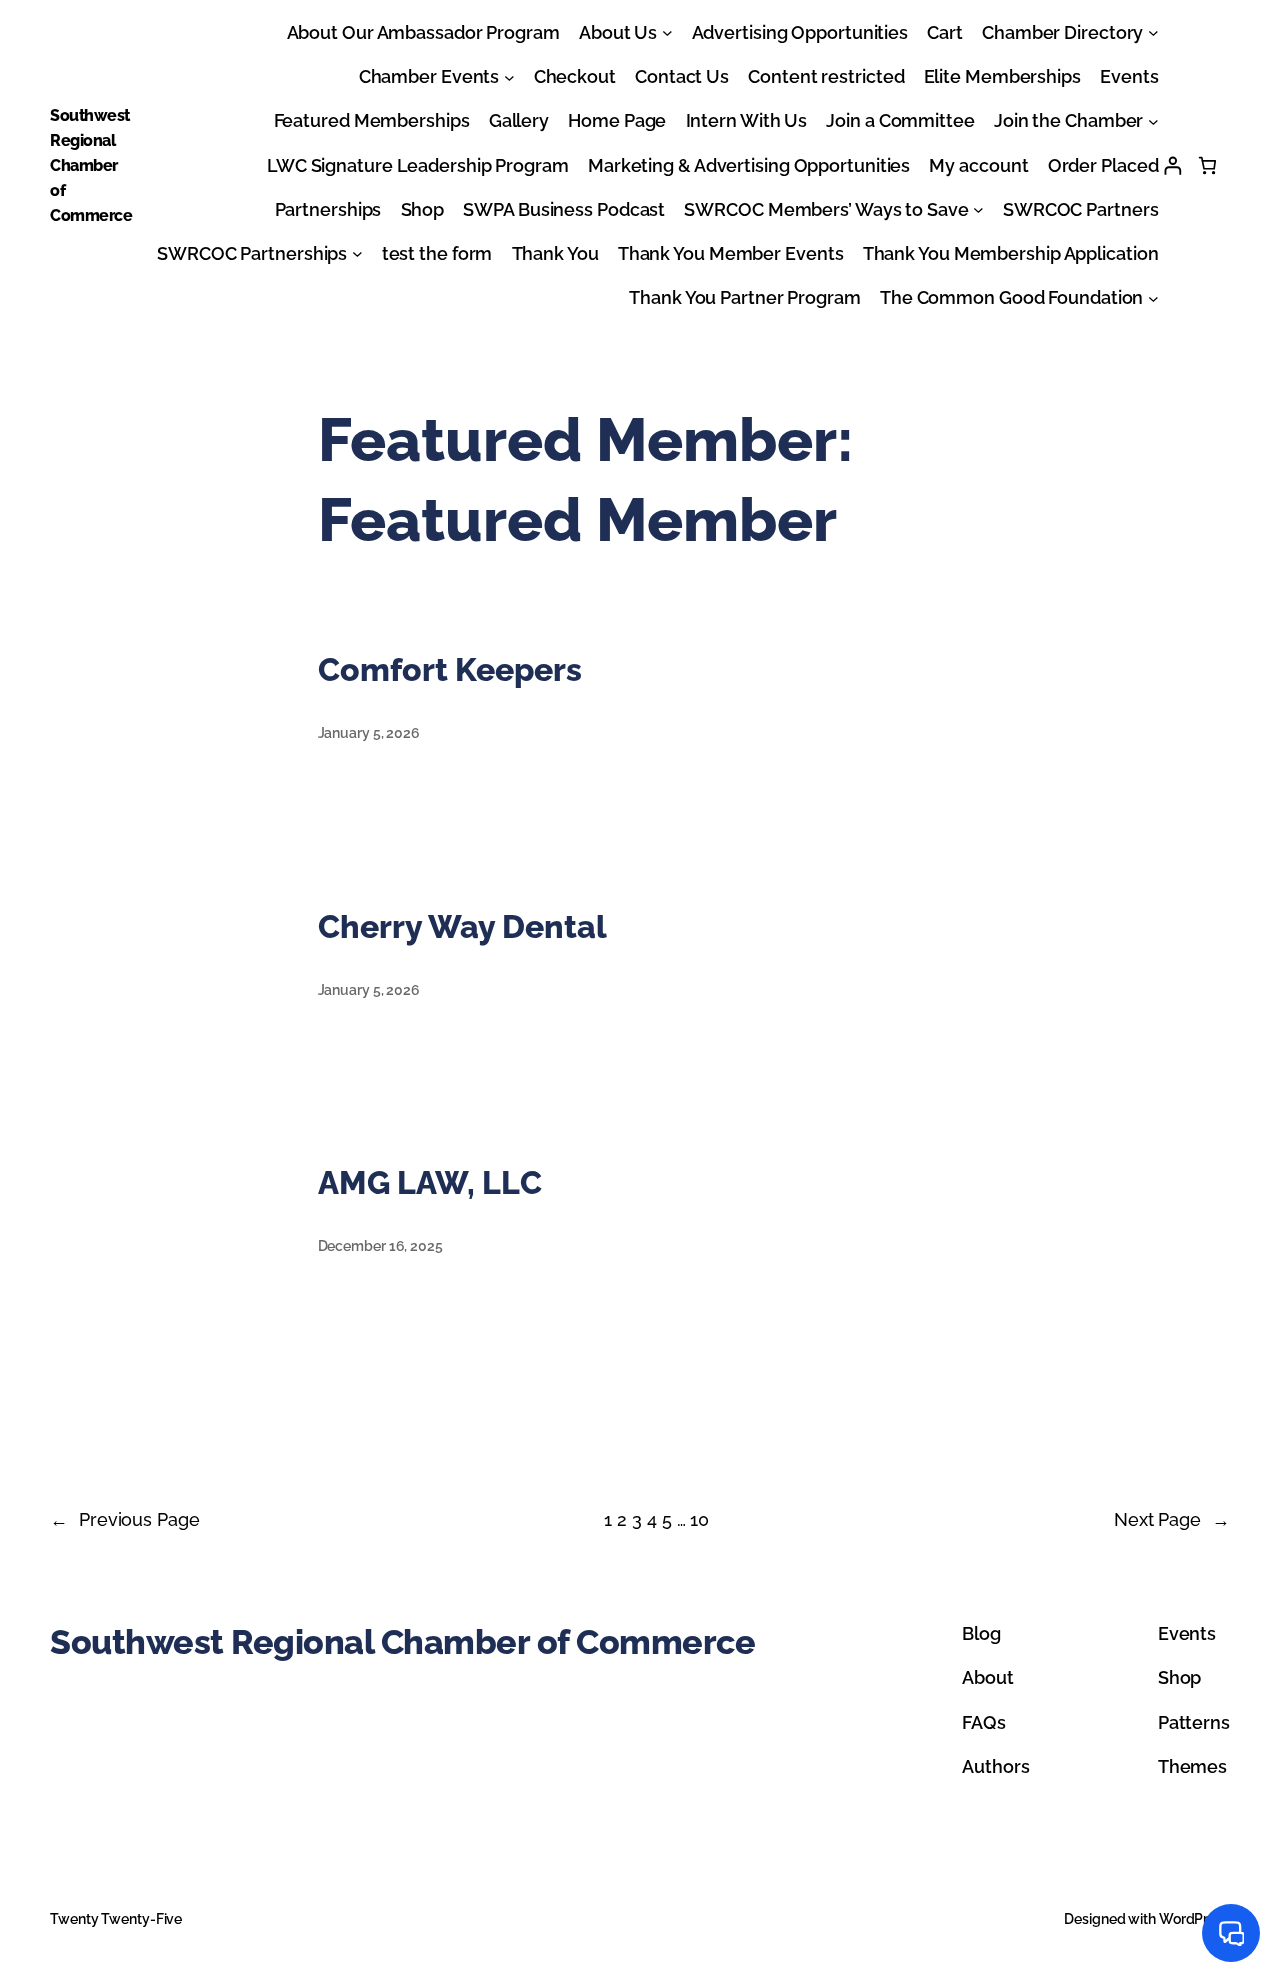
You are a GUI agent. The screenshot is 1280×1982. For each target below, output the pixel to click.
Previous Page (125, 1519)
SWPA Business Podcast (564, 209)
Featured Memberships (372, 120)
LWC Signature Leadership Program (418, 165)
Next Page (1172, 1519)
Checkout (575, 76)
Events (1129, 76)
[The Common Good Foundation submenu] (1153, 297)
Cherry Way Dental (462, 926)
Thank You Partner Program (745, 297)
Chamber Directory (1062, 32)
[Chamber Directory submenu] (1153, 32)
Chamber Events (429, 76)
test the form (437, 253)
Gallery (519, 120)
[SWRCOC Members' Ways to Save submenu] (978, 209)
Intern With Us (747, 120)
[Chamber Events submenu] (509, 76)
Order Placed (1103, 165)
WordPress (1194, 1919)
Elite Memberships (1002, 76)
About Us (618, 32)
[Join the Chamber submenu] (1153, 121)
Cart (945, 32)
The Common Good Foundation (1011, 297)
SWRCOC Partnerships (252, 253)
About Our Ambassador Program (423, 32)
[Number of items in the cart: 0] (1207, 165)
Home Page (617, 120)
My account (978, 165)
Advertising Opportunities (800, 32)
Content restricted (826, 76)
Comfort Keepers (450, 669)
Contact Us (682, 76)
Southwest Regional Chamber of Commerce (91, 165)
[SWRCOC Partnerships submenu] (357, 253)
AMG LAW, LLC (430, 1182)
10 (699, 1519)
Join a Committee (900, 120)
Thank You (555, 253)
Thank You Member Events (731, 253)
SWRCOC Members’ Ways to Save (826, 209)
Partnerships (328, 209)
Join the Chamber (1068, 120)
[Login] (1172, 165)
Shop (423, 209)
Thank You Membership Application (1011, 253)
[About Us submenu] (667, 32)
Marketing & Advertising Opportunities (749, 165)
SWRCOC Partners (1081, 209)
